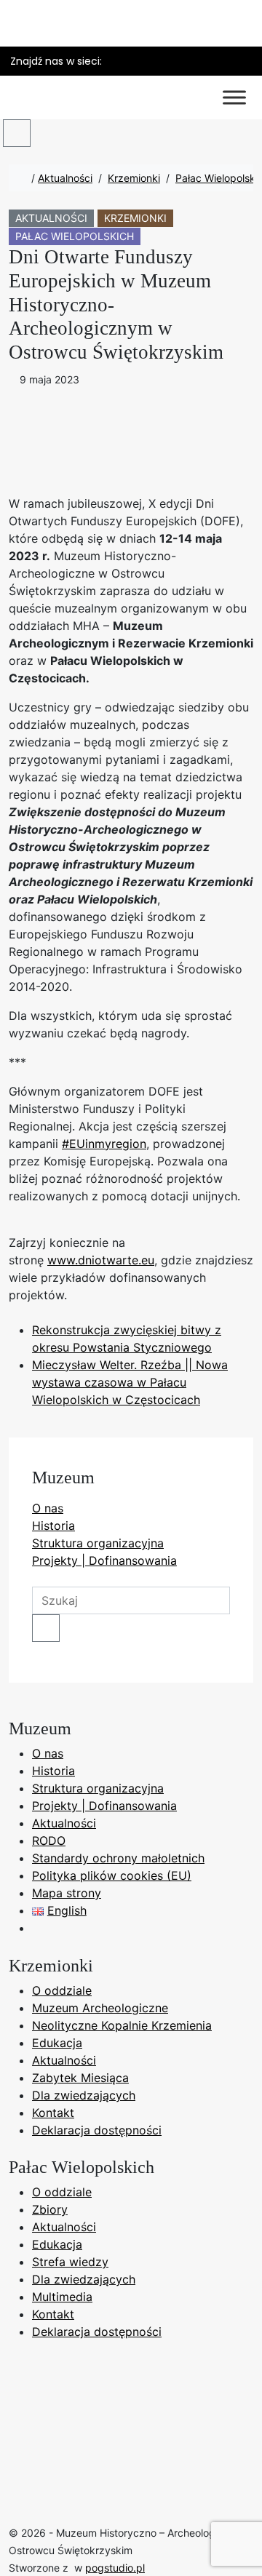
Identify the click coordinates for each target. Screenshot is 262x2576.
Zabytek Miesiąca (80, 2078)
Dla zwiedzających (84, 2095)
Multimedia (62, 2297)
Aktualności (65, 178)
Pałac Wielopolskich (75, 236)
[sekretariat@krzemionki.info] (216, 61)
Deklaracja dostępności (97, 2130)
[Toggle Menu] (234, 97)
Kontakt (53, 2113)
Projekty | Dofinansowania (104, 1560)
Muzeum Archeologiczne (100, 2008)
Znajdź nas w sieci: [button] (56, 61)
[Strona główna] (24, 178)
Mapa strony (67, 1893)
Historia (53, 1526)
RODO (49, 1841)
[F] (116, 61)
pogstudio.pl (115, 2568)
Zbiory (50, 2209)
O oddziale (62, 1990)
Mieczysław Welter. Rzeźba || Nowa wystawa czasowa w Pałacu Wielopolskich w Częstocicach (130, 1382)
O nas (48, 1508)
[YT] (140, 61)
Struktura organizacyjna (98, 1543)
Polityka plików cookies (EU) (112, 1875)
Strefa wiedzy (70, 2262)
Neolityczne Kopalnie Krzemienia (122, 2025)
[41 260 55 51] (241, 61)
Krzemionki (134, 178)
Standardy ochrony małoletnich (118, 1858)
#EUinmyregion (104, 1144)
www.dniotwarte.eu (101, 1260)
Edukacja (57, 2043)
